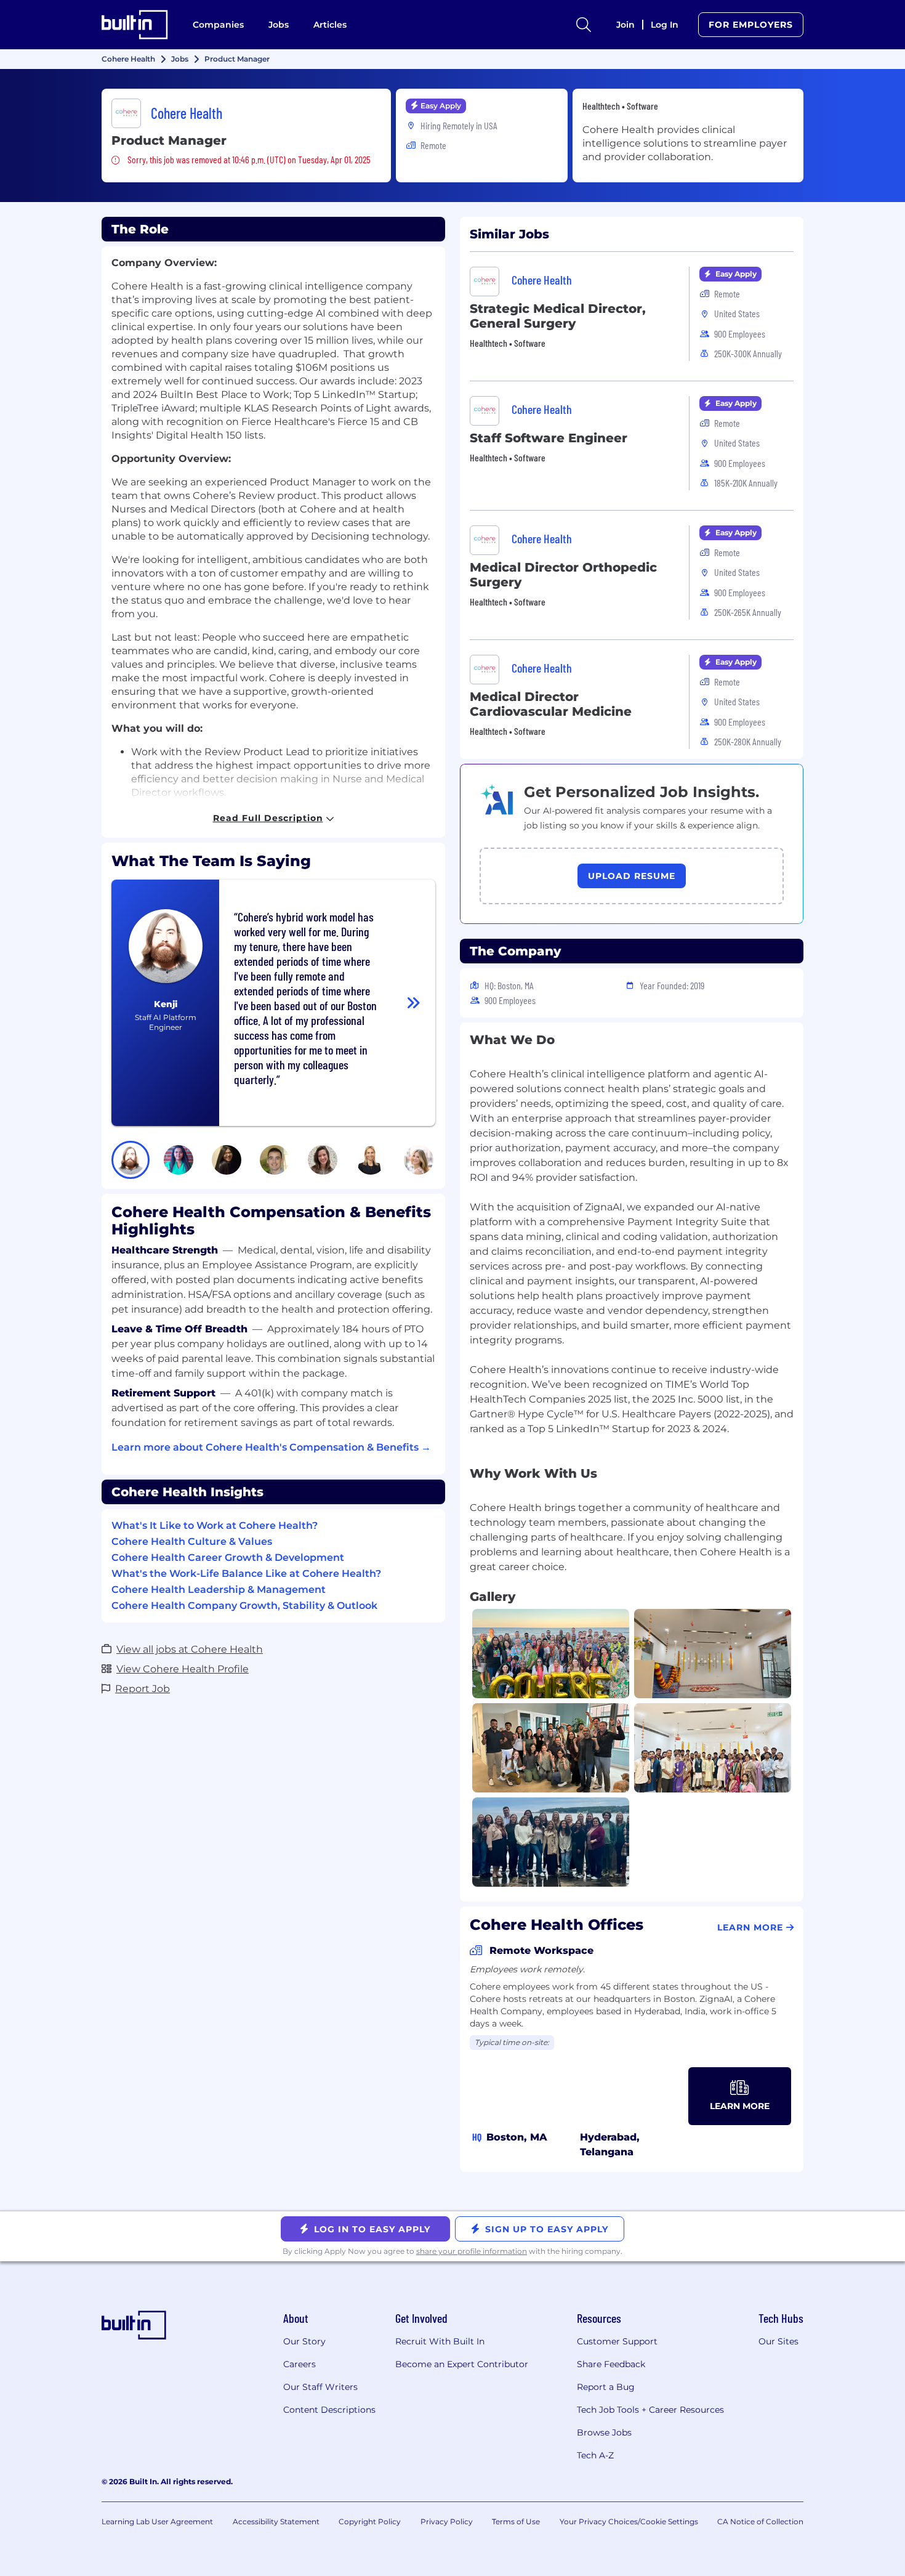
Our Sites (778, 2341)
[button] (131, 1160)
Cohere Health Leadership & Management (219, 1590)
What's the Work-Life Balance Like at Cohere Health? (246, 1574)
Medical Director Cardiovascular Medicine (551, 704)
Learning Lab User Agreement (157, 2521)
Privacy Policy (447, 2521)
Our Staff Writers (320, 2387)
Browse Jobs (604, 2432)
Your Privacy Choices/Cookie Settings (629, 2521)
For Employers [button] (751, 25)
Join (625, 25)
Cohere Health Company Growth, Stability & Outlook (244, 1606)
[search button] (584, 25)
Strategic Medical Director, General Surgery (558, 316)
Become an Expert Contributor (462, 2364)
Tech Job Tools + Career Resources (650, 2410)
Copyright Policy (370, 2521)
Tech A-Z (595, 2455)
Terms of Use (516, 2521)
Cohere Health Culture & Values (192, 1541)
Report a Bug (606, 2387)
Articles (330, 25)
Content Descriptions (329, 2410)
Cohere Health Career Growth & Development (228, 1557)
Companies (218, 25)
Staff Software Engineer (549, 438)
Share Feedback (611, 2364)
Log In (665, 25)
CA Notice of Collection (760, 2521)
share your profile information (472, 2251)
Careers (300, 2364)
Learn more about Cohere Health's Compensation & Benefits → (271, 1447)
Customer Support (617, 2341)
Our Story (304, 2341)
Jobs (279, 25)
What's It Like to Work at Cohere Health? (215, 1525)
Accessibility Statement (276, 2521)
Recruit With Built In (440, 2341)
